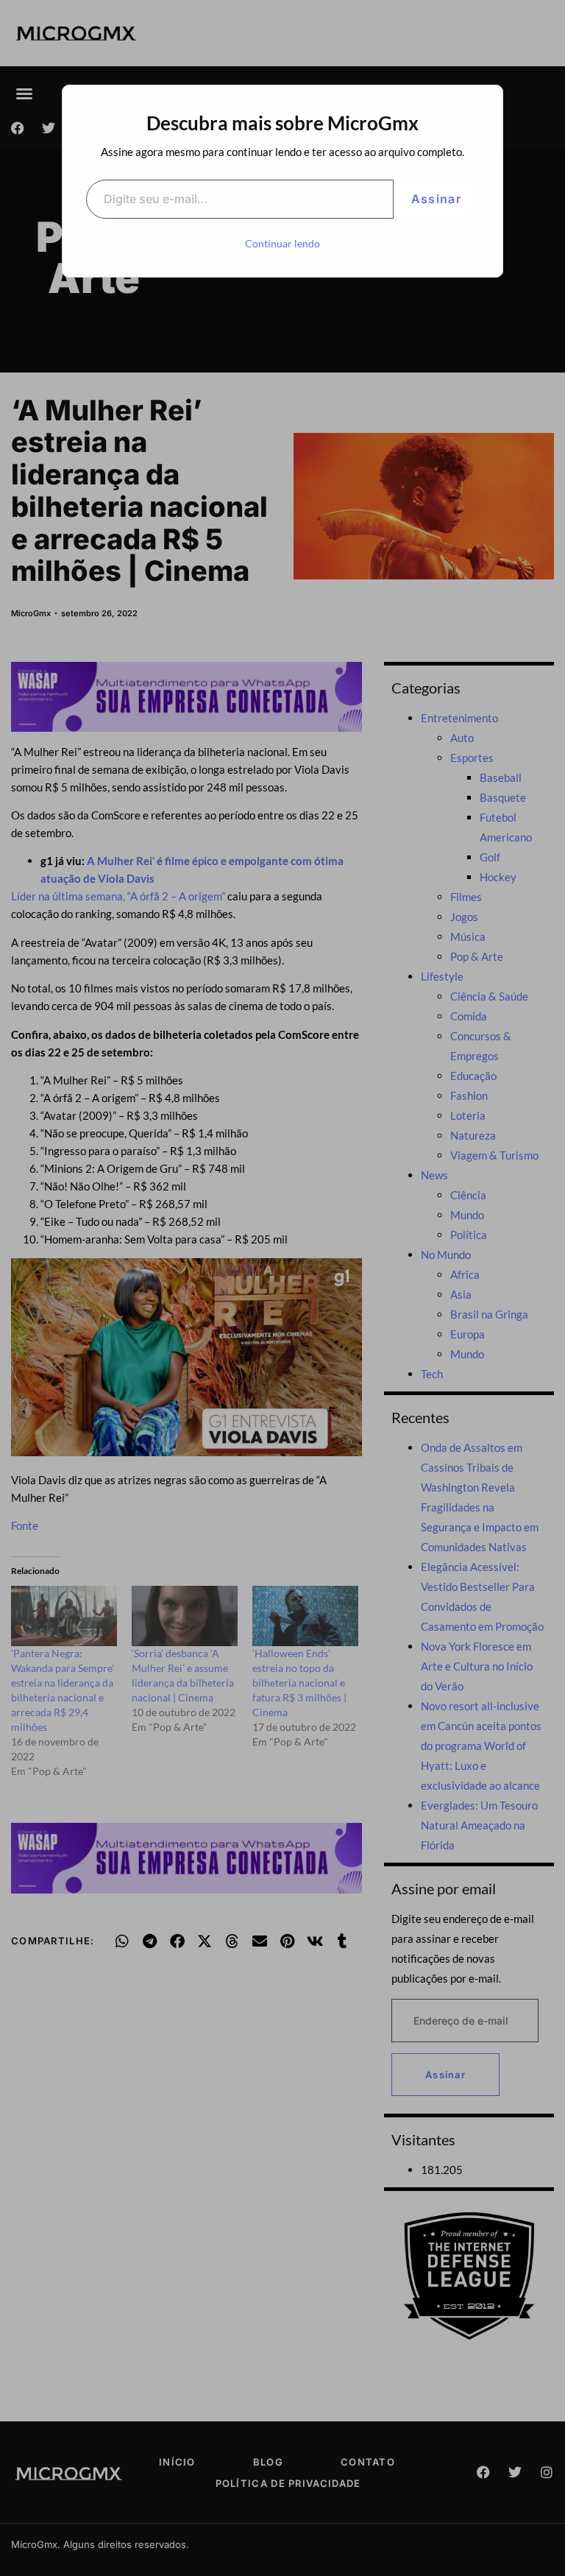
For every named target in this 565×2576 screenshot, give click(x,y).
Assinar (436, 199)
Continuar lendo (282, 243)
